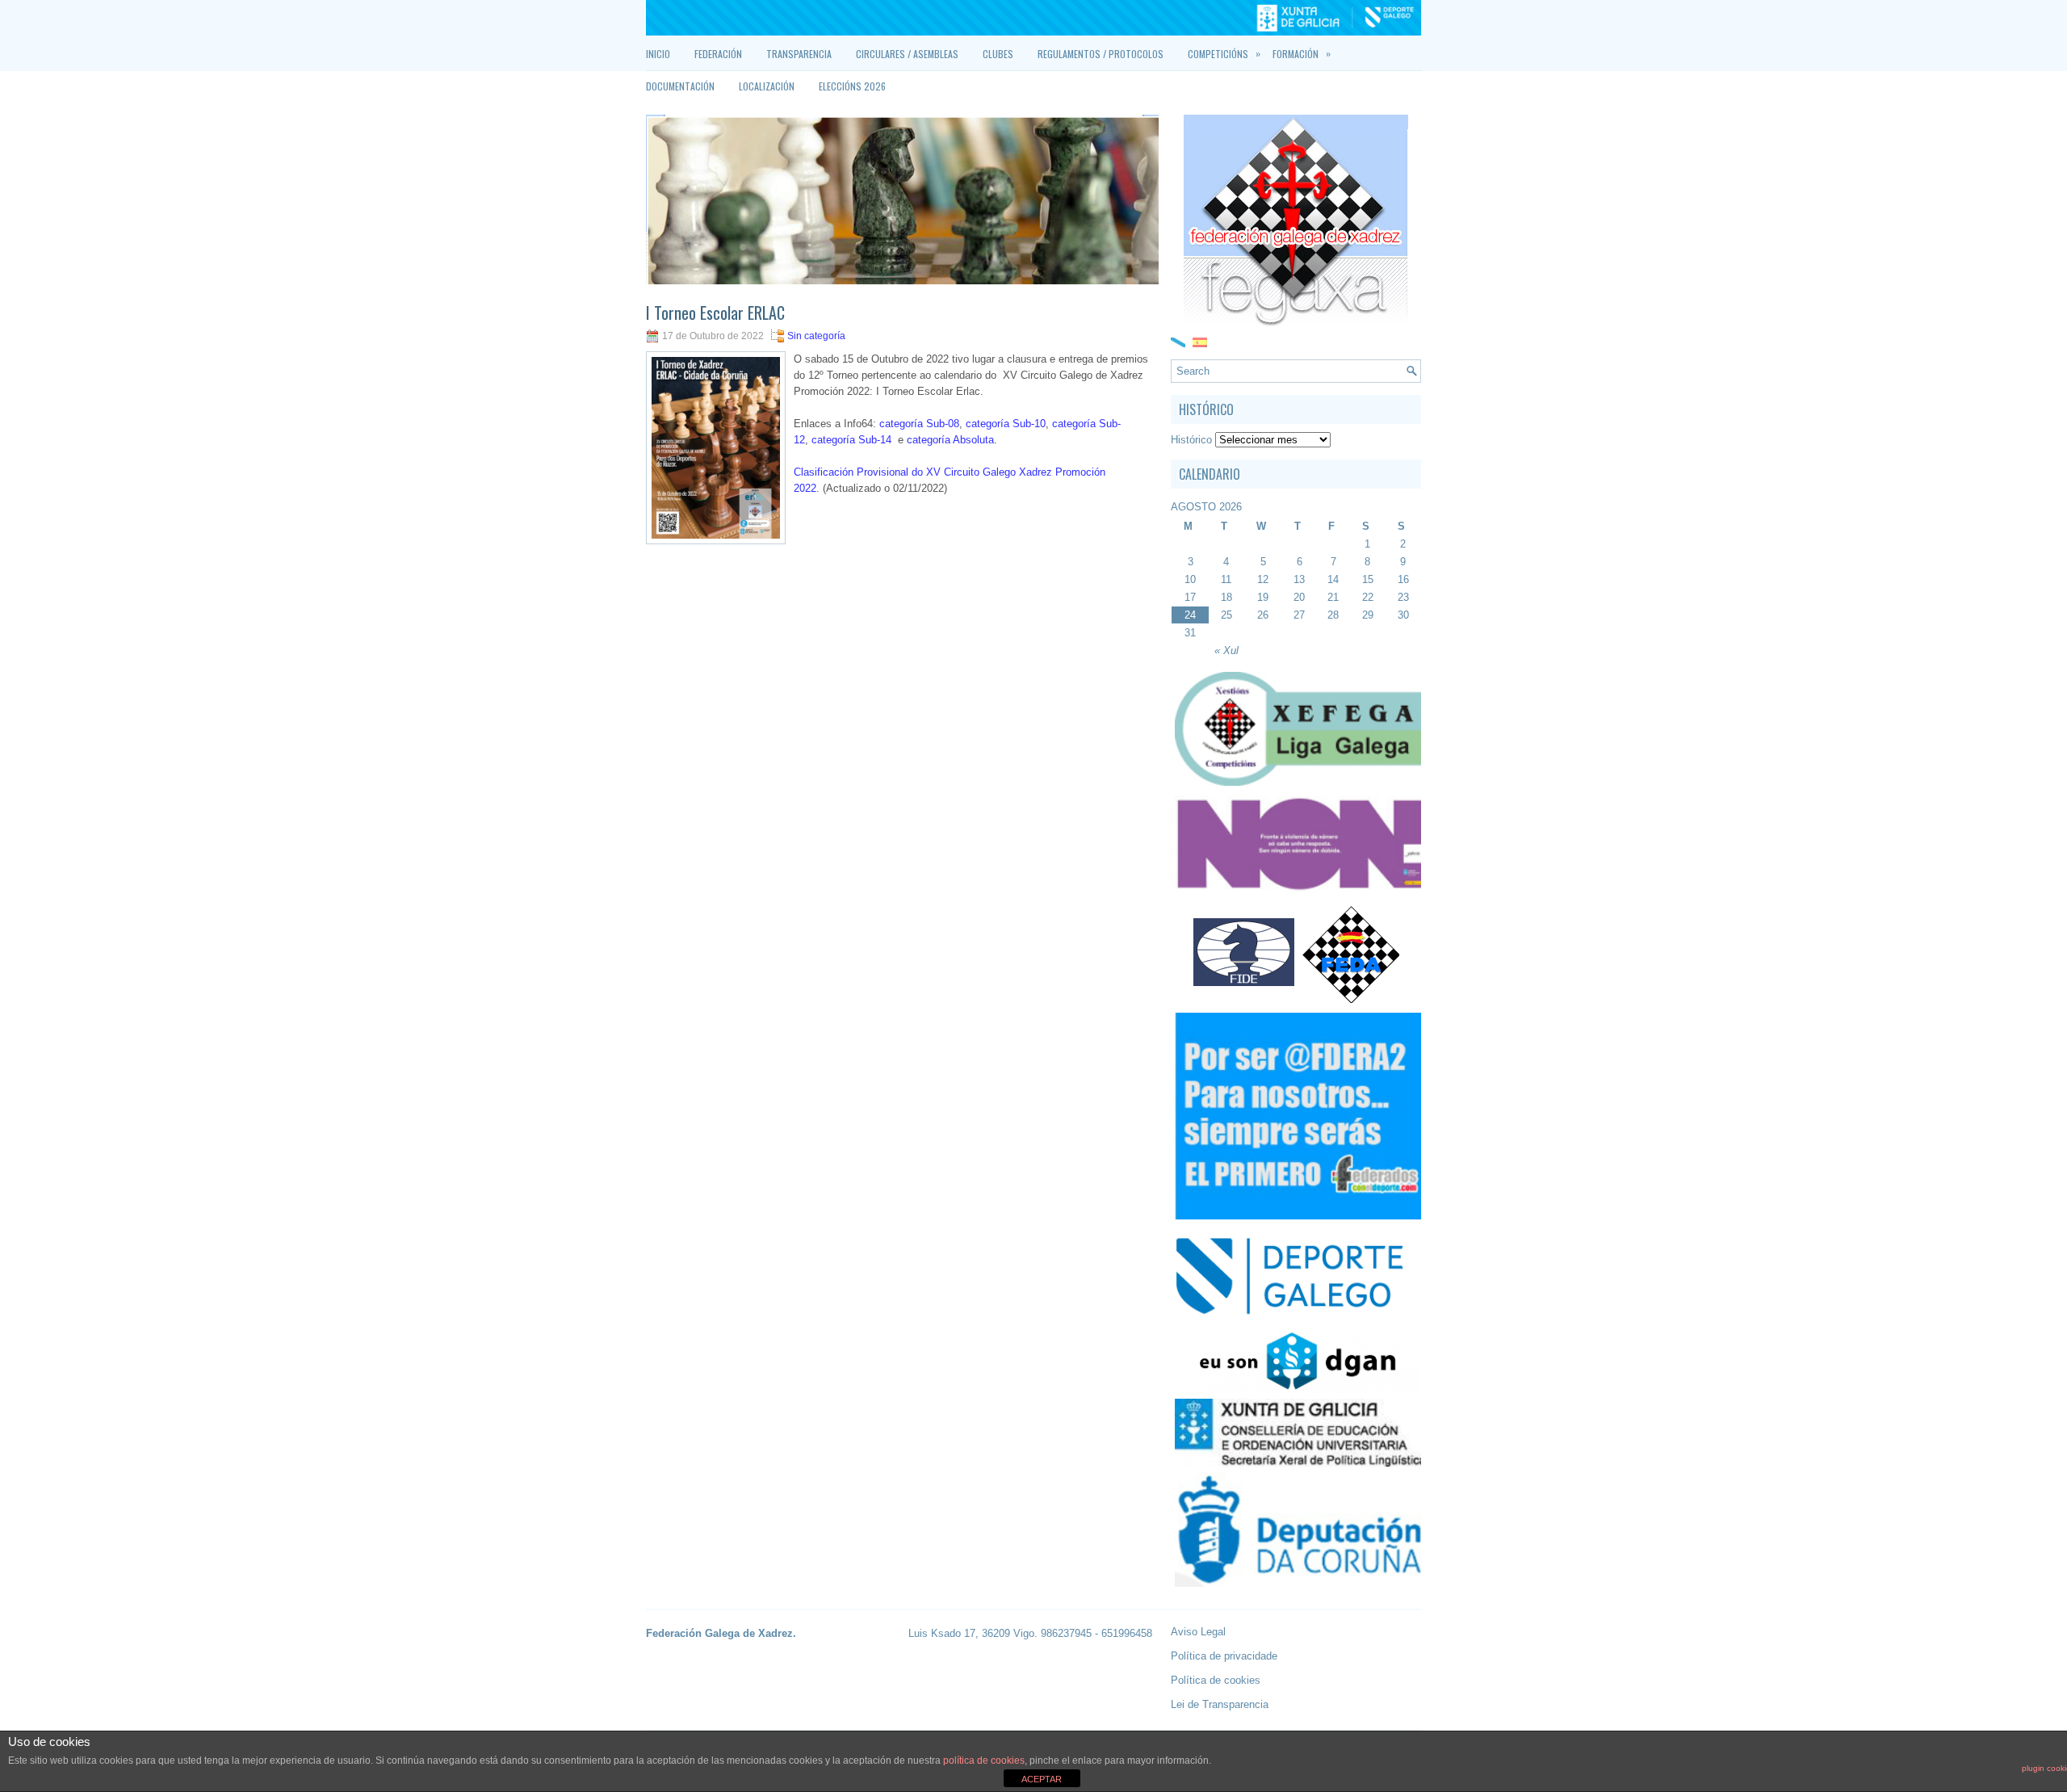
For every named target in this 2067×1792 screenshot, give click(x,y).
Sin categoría (816, 336)
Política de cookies (1216, 1680)
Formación (1302, 53)
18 (1226, 597)
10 (1190, 579)
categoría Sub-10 (1006, 424)
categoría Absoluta (950, 440)
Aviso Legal (1198, 1632)
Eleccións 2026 (852, 86)
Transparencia (799, 54)
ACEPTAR (1042, 1779)
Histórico (1191, 440)
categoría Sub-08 (919, 424)
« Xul (1226, 650)
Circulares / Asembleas (907, 54)
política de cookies (984, 1761)
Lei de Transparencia (1220, 1704)
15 (1368, 579)
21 (1333, 597)
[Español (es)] (1200, 341)
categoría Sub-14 (851, 440)
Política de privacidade (1224, 1656)
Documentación (680, 86)
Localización (767, 86)
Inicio (658, 54)
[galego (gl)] (1178, 341)
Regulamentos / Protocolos (1101, 54)
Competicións (1224, 53)
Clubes (998, 54)
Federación (718, 54)
